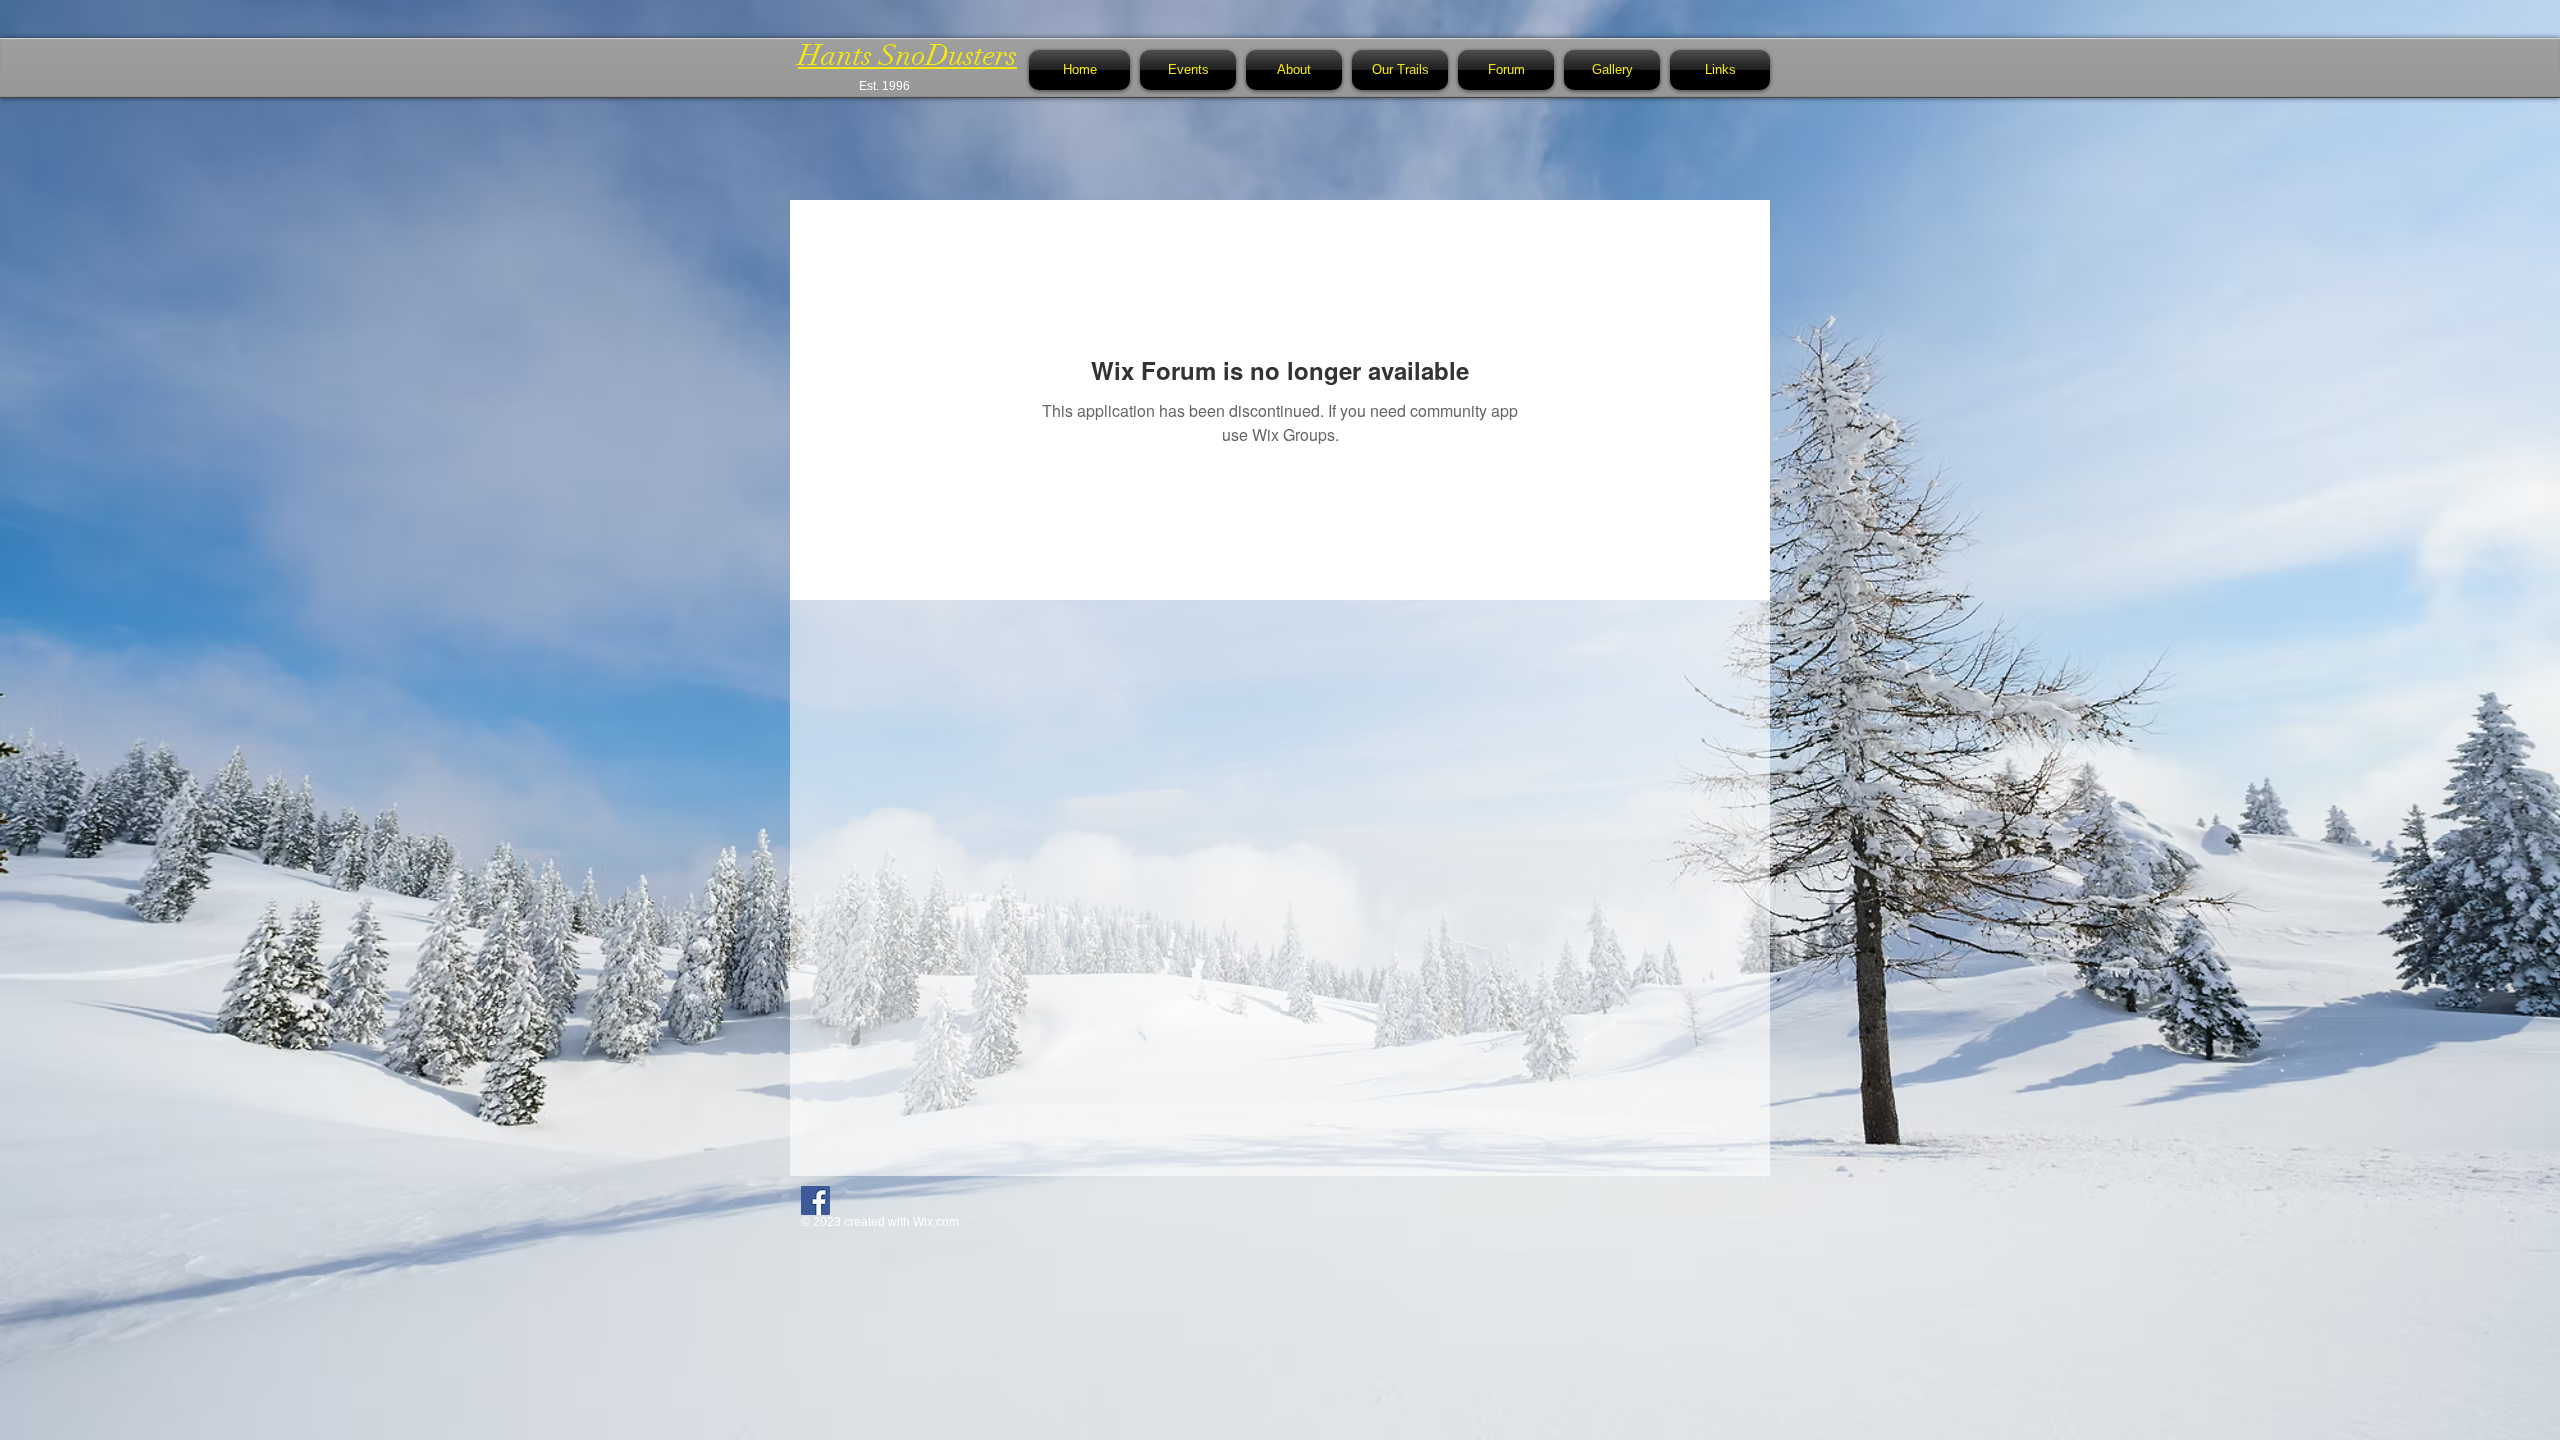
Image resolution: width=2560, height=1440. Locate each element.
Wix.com (936, 1222)
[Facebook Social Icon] (815, 1200)
